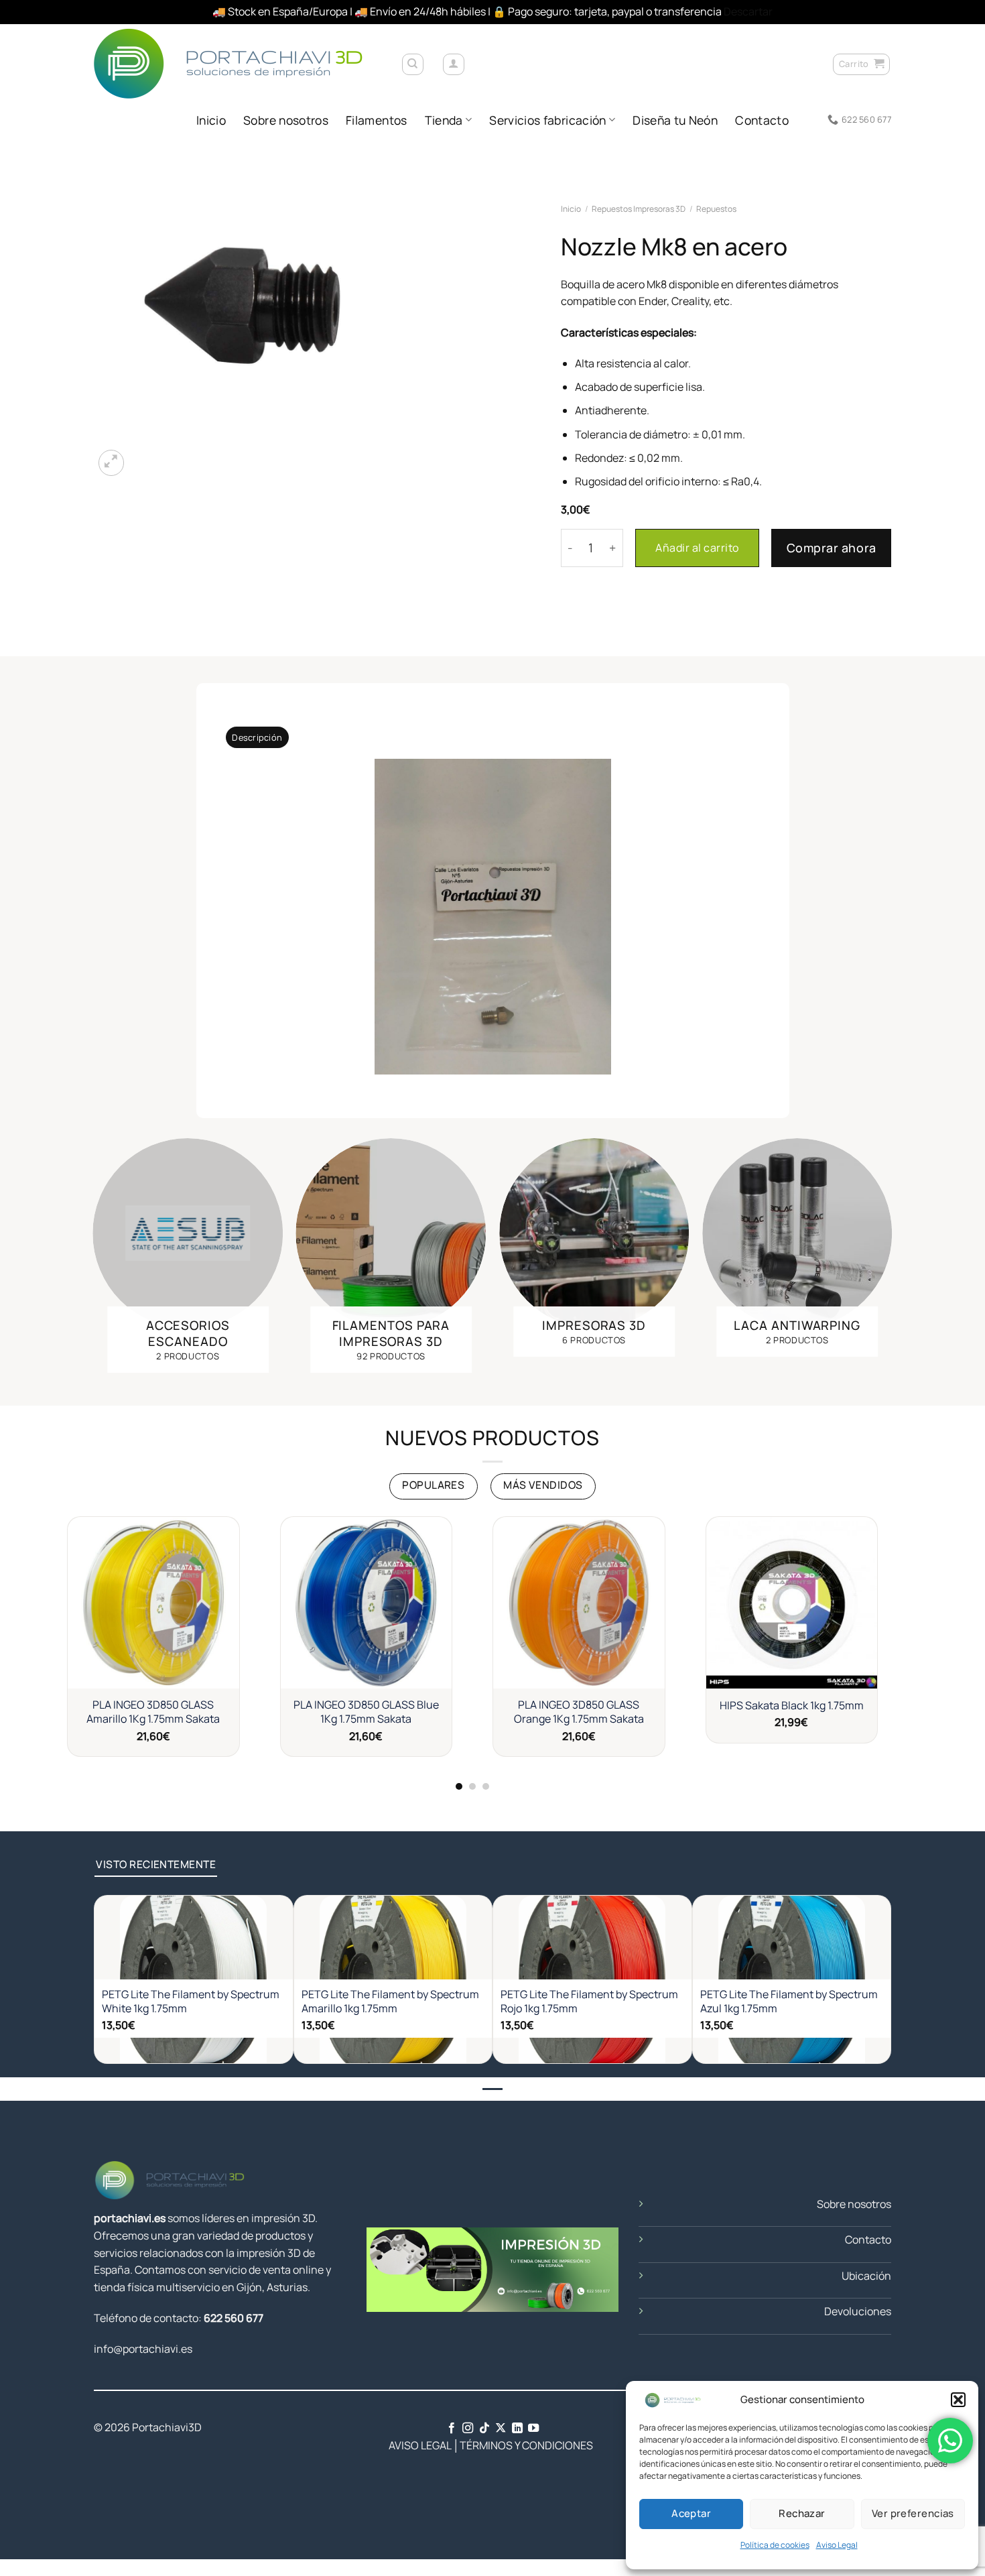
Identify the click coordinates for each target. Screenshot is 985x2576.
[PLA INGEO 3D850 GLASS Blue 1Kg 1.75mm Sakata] (367, 1603)
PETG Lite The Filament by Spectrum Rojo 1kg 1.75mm (589, 2002)
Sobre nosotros (286, 120)
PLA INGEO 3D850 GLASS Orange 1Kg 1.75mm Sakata (579, 1712)
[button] (958, 2400)
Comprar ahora (832, 548)
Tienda (444, 120)
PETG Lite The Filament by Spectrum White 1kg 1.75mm (191, 2002)
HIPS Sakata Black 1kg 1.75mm (792, 1706)
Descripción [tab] (257, 737)
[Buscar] (413, 64)
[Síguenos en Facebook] (452, 2429)
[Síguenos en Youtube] (533, 2429)
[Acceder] (454, 64)
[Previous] (79, 1259)
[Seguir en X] (501, 2429)
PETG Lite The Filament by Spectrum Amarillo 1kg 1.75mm (390, 2002)
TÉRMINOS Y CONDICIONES (526, 2445)
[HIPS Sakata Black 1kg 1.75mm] (792, 1603)
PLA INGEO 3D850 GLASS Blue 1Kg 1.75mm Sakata (366, 1712)
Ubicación (866, 2276)
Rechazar (802, 2513)
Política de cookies (775, 2545)
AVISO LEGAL (409, 2445)
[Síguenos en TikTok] (484, 2429)
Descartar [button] (748, 11)
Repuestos (716, 208)
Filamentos (377, 120)
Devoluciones (858, 2311)
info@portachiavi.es (143, 2349)
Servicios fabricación (547, 120)
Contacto (762, 120)
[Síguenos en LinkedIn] (517, 2429)
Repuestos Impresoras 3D (639, 208)
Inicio (211, 120)
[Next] (906, 1259)
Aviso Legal (837, 2545)
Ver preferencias (913, 2513)
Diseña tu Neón (675, 120)
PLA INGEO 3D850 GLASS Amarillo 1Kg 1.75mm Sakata (153, 1712)
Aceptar (691, 2513)
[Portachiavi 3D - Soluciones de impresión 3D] (237, 63)
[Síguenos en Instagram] (468, 2429)
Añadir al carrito (697, 548)
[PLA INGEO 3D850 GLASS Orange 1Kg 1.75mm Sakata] (579, 1603)
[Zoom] (112, 463)
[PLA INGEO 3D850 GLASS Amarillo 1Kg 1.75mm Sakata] (153, 1603)
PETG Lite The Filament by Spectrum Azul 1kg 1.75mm (789, 2002)
